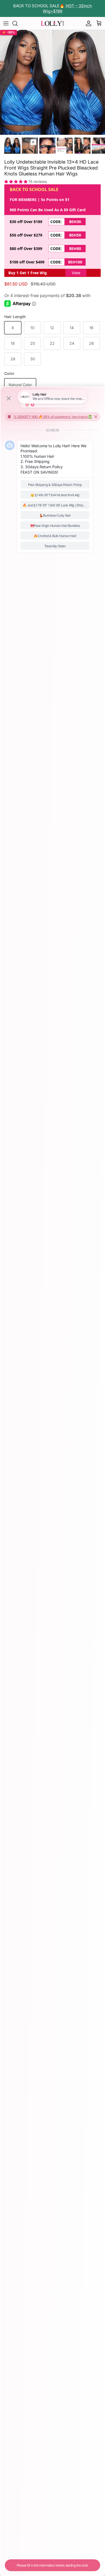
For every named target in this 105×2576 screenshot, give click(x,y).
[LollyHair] (52, 23)
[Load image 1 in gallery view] (52, 82)
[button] (16, 182)
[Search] (18, 23)
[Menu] (6, 23)
